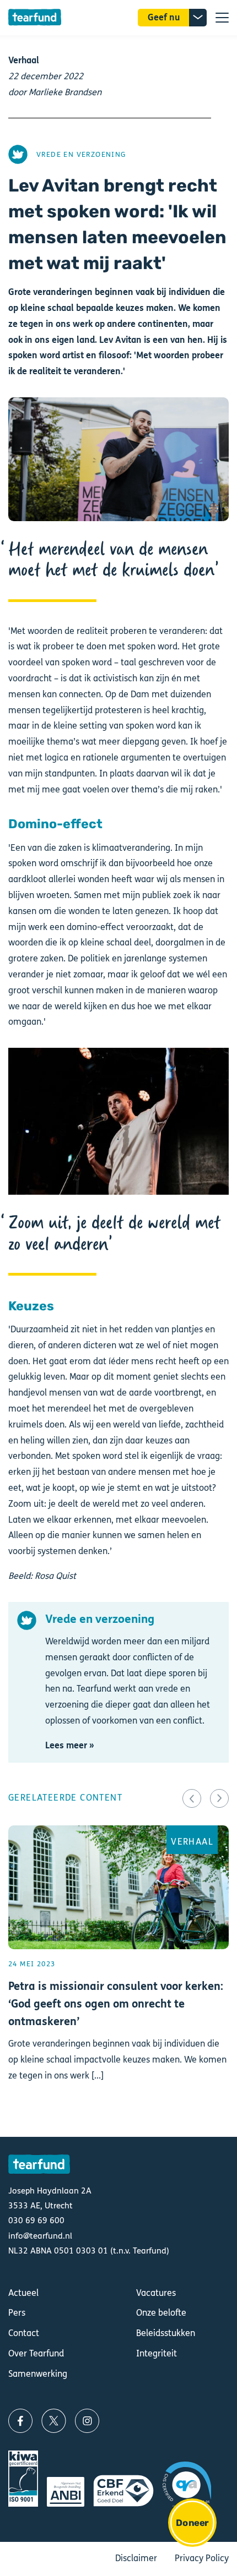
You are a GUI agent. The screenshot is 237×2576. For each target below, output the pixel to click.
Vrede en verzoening (81, 154)
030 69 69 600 (36, 2220)
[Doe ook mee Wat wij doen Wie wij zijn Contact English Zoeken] (222, 18)
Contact (24, 2333)
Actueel (23, 2293)
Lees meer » (70, 1745)
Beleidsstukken (166, 2333)
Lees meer (118, 1972)
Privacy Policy (202, 2558)
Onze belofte (161, 2313)
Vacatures (156, 2293)
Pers (17, 2313)
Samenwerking (38, 2374)
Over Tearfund (36, 2353)
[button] (192, 1798)
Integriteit (157, 2353)
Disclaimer (136, 2558)
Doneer (192, 2523)
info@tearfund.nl (40, 2236)
